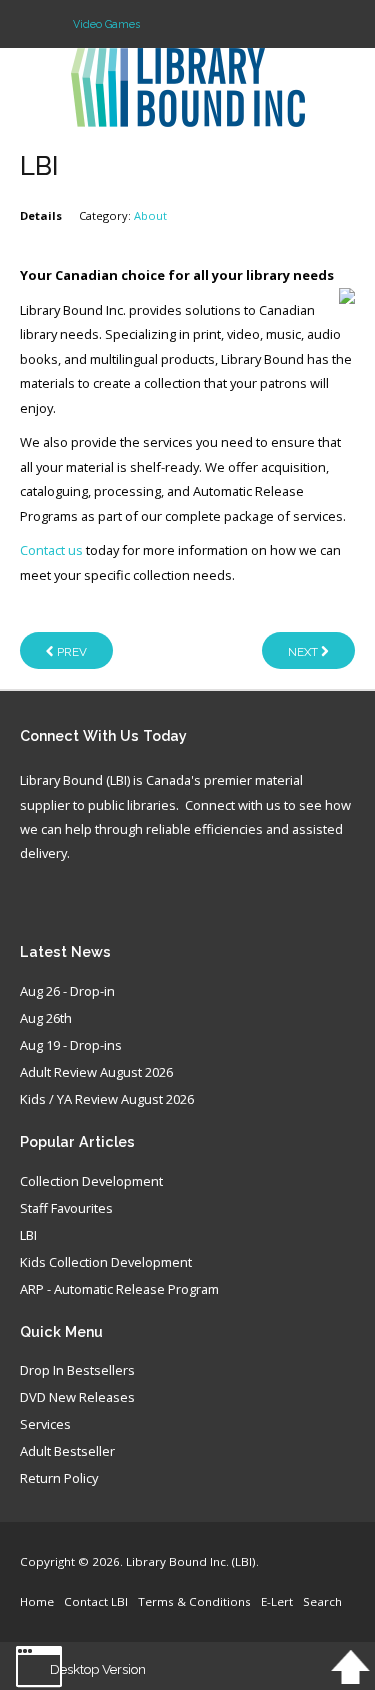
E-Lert (277, 1601)
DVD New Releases (77, 1398)
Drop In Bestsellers (77, 1371)
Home (37, 1601)
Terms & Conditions (194, 1601)
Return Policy (59, 1479)
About (150, 215)
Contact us (51, 550)
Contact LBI (96, 1601)
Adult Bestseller (67, 1452)
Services (45, 1425)
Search (322, 1601)
